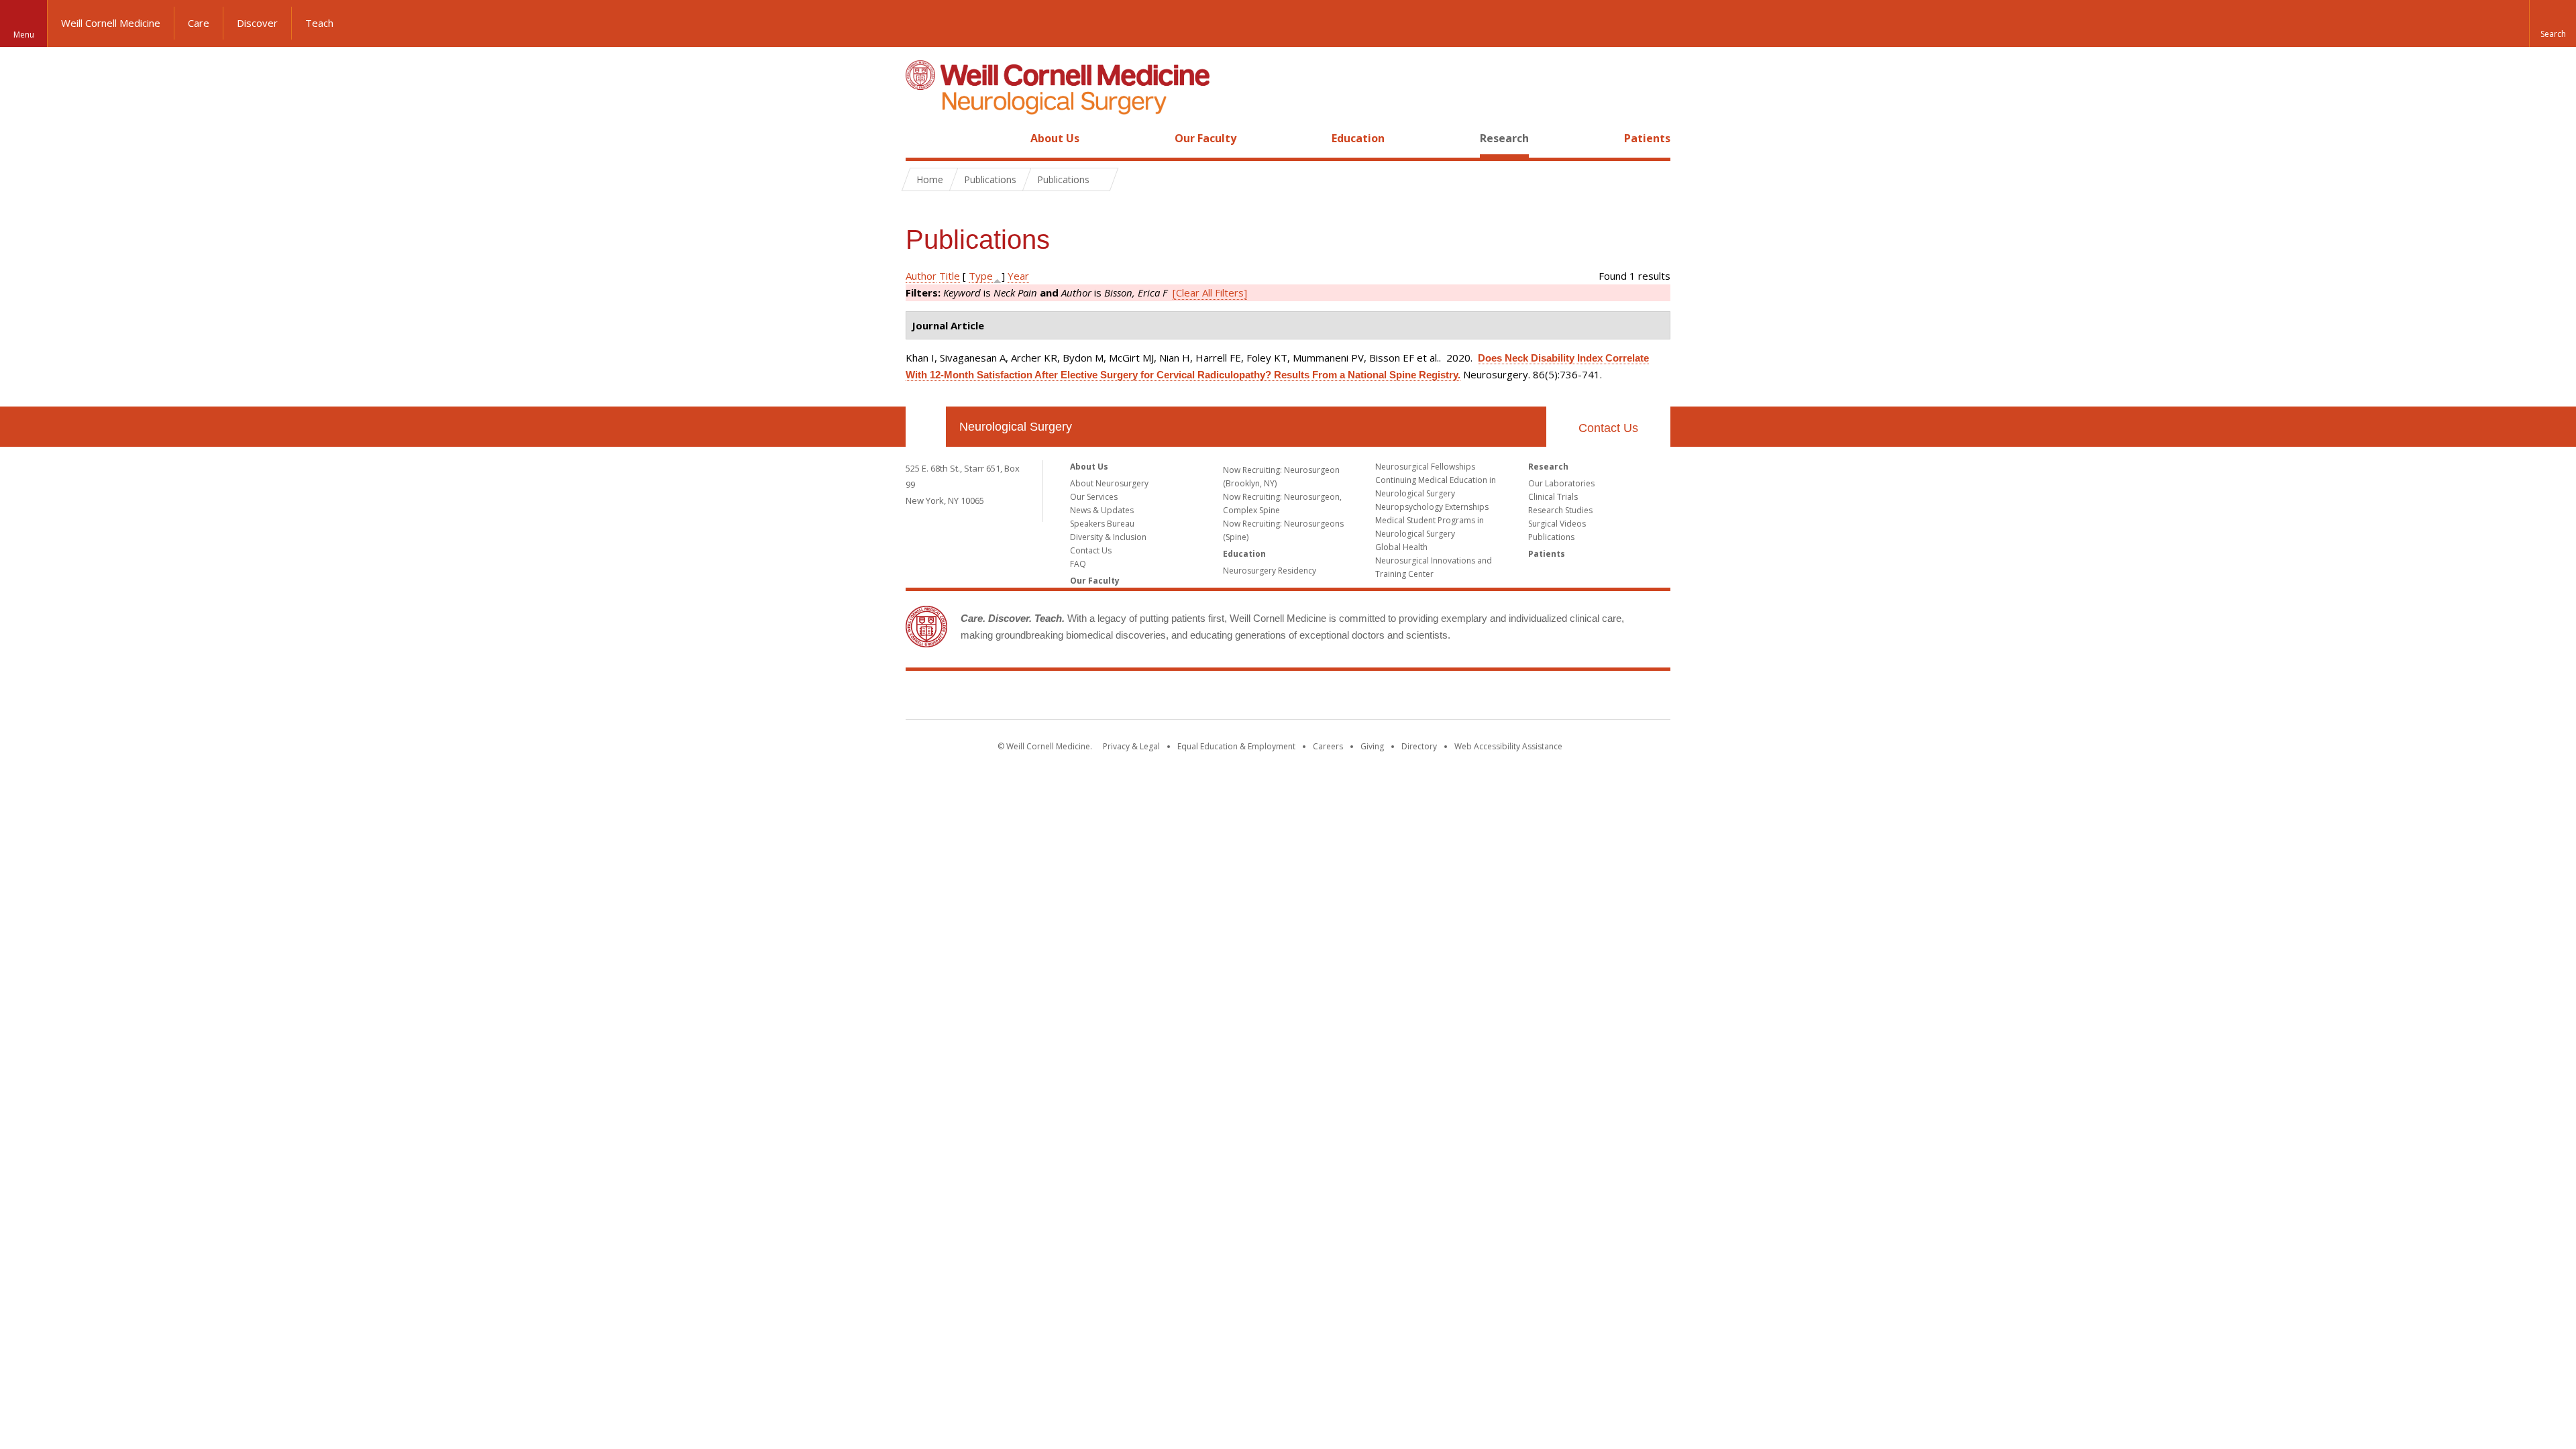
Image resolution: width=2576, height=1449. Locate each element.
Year (1018, 276)
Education (1358, 138)
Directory (1419, 746)
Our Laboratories (1561, 483)
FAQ (1078, 564)
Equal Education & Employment (1236, 746)
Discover (257, 23)
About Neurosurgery (1109, 483)
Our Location (926, 427)
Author (921, 276)
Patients (1647, 138)
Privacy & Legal (1131, 746)
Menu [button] (24, 35)
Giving (1372, 746)
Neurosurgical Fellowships (1425, 467)
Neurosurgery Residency (1270, 571)
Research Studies (1560, 510)
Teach (319, 23)
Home (920, 138)
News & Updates (1102, 510)
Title (950, 276)
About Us (1055, 138)
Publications (1551, 537)
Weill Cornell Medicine (111, 23)
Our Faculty (1205, 138)
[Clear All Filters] (1210, 292)
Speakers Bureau (1102, 524)
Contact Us (1608, 428)
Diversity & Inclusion (1108, 537)
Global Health (1401, 547)
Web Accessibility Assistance (1508, 746)
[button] (2553, 23)
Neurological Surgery (1016, 427)
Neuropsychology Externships (1432, 507)
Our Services (1094, 497)
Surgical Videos (1557, 524)
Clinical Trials (1553, 497)
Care (199, 23)
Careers (1328, 746)
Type (981, 276)
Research (1504, 138)
